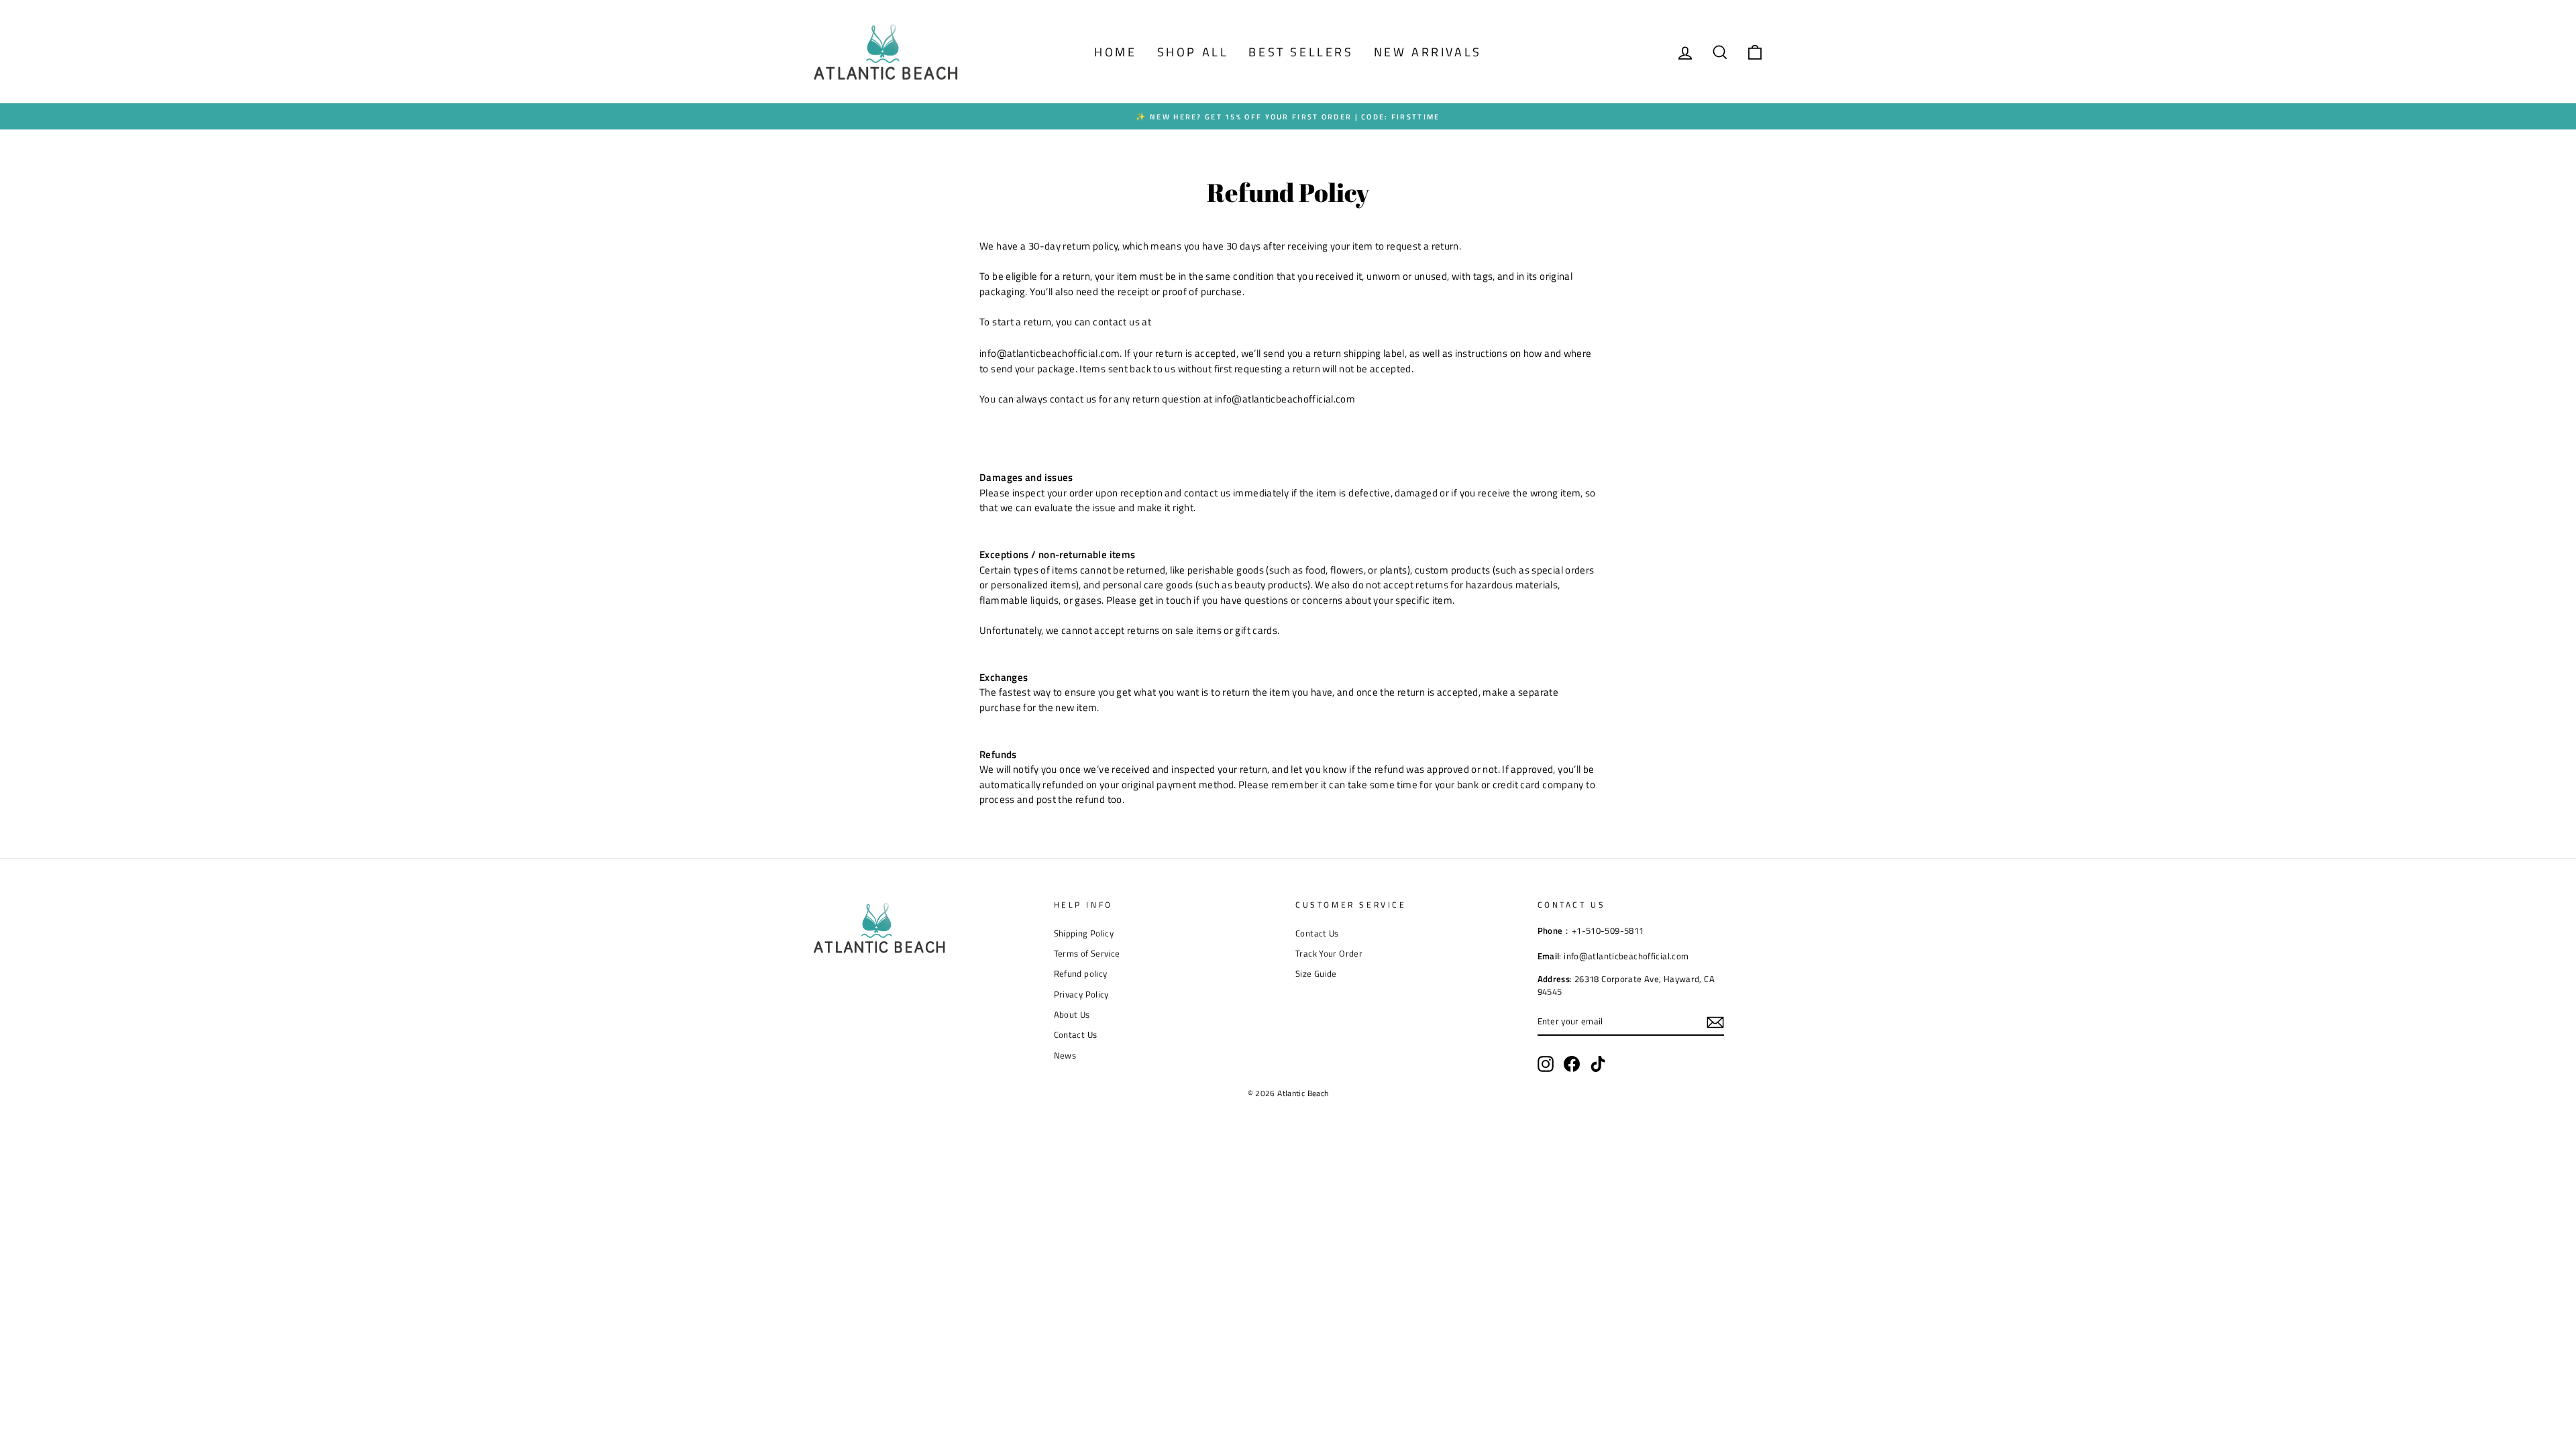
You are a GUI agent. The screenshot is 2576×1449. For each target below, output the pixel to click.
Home (1115, 52)
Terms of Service (1087, 954)
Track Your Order (1329, 954)
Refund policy (1081, 974)
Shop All (1193, 52)
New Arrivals (1428, 52)
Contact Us (1076, 1035)
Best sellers (1301, 52)
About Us (1072, 1015)
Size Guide (1316, 974)
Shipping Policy (1084, 933)
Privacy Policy (1081, 995)
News (1065, 1056)
